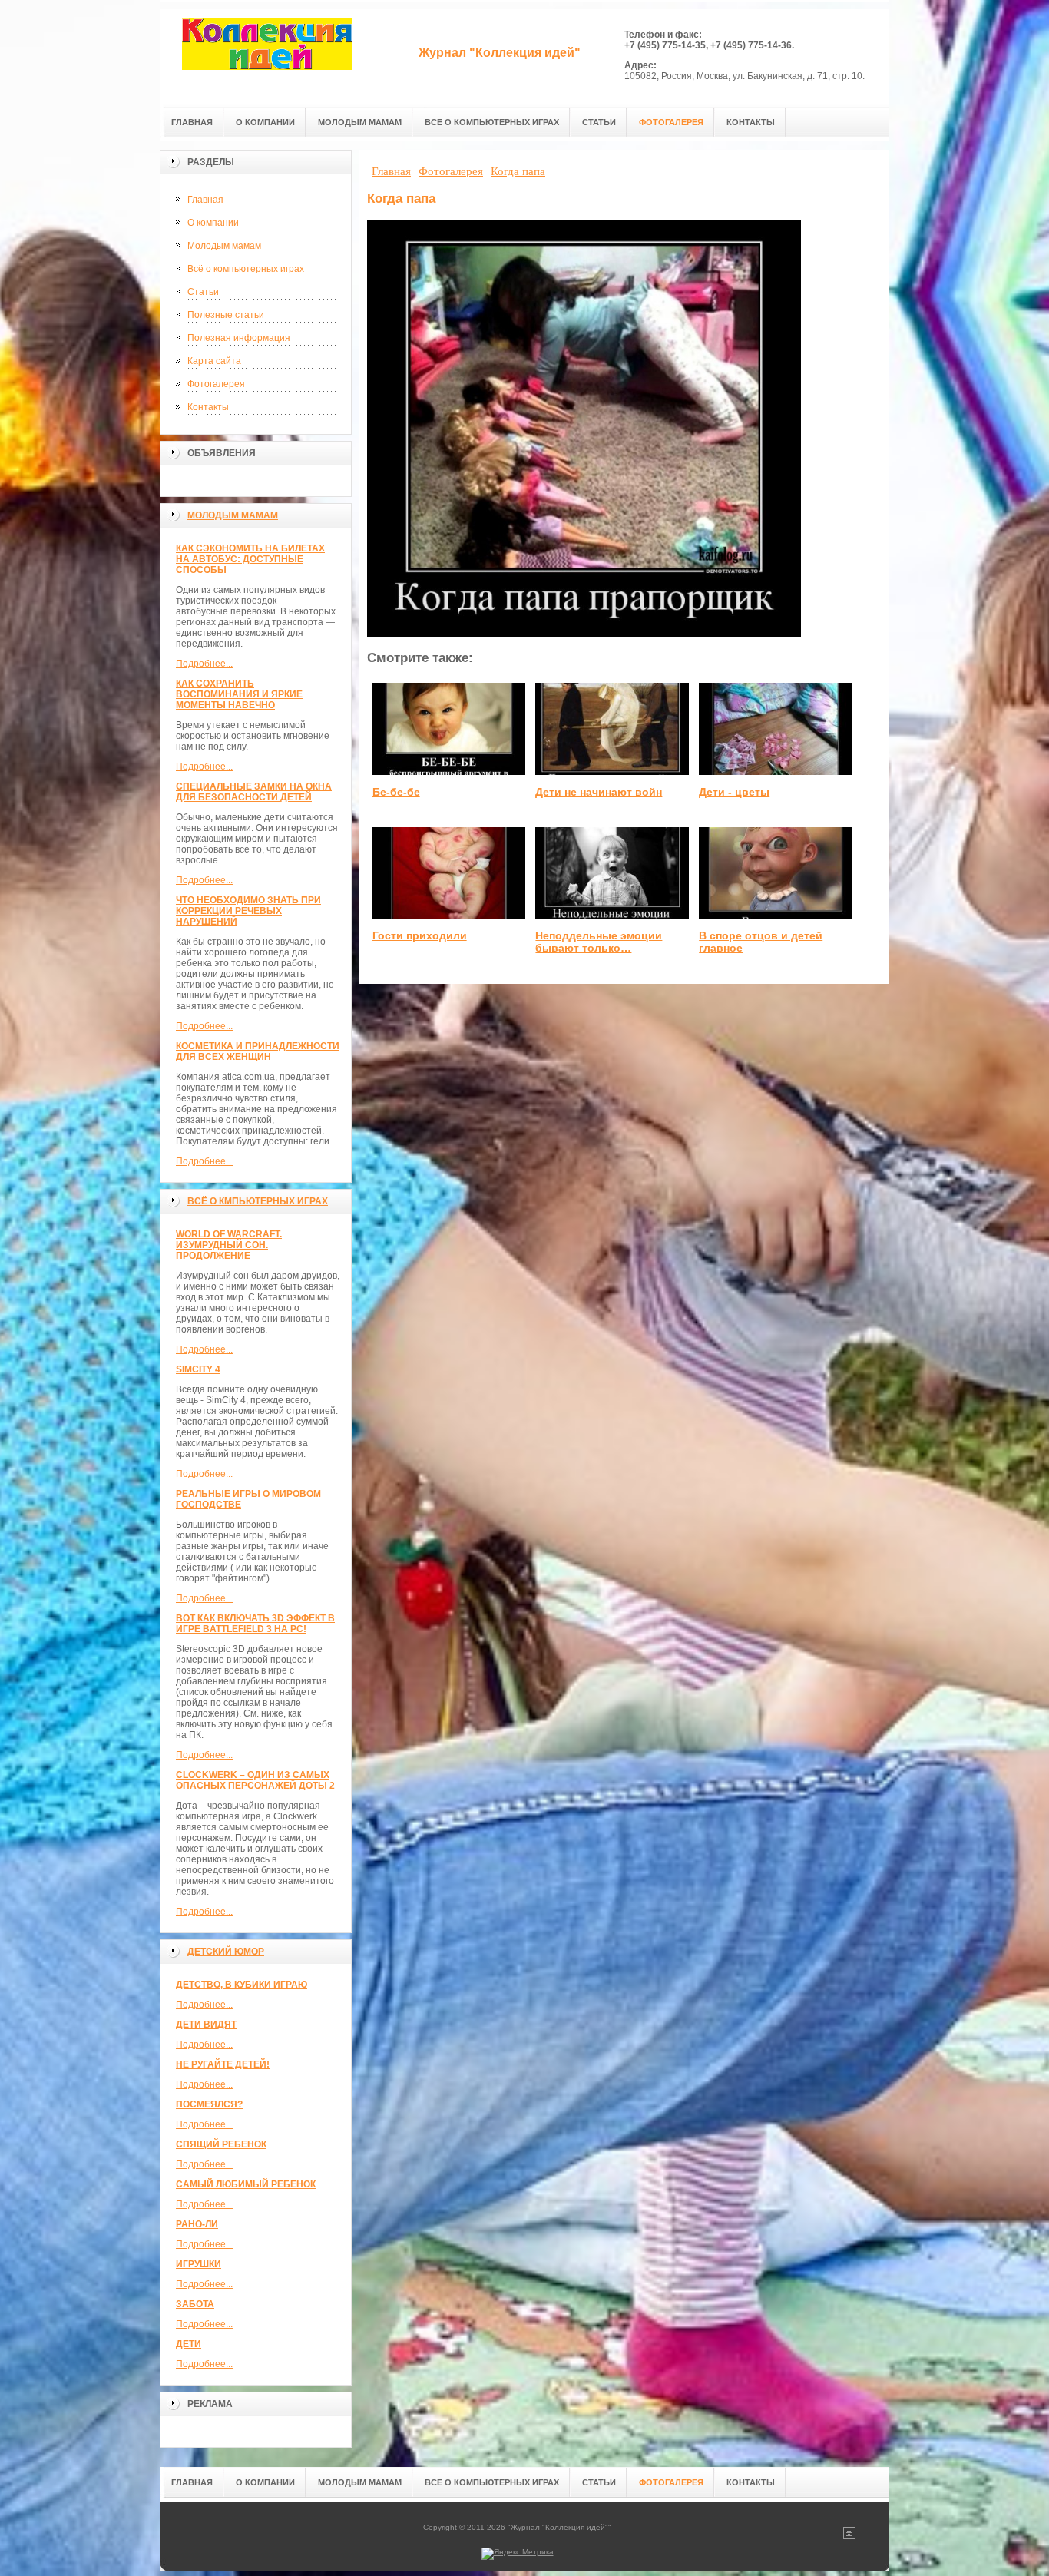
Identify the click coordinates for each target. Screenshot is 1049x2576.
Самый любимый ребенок (246, 2184)
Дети (189, 2344)
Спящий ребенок (221, 2144)
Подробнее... (204, 664)
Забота (195, 2304)
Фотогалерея (216, 384)
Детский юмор (226, 1952)
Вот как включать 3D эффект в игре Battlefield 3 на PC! (255, 1624)
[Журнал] (267, 55)
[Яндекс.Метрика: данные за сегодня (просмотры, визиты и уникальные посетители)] (518, 2554)
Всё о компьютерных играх (246, 269)
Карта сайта (214, 361)
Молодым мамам (224, 246)
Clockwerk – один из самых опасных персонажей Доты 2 (255, 1780)
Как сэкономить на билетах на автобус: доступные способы (250, 559)
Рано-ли (197, 2224)
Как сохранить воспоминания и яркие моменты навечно (239, 694)
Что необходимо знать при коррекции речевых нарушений (248, 911)
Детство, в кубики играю (242, 1985)
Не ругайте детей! (223, 2064)
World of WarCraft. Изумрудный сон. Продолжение (229, 1245)
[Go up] (849, 2536)
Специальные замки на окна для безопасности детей (254, 792)
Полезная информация (239, 338)
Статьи (203, 292)
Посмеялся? (209, 2104)
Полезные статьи (226, 315)
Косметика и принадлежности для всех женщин (258, 1051)
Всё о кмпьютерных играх (258, 1201)
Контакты (208, 407)
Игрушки (199, 2264)
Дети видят (206, 2025)
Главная (205, 200)
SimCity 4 (198, 1369)
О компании (213, 223)
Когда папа (401, 199)
